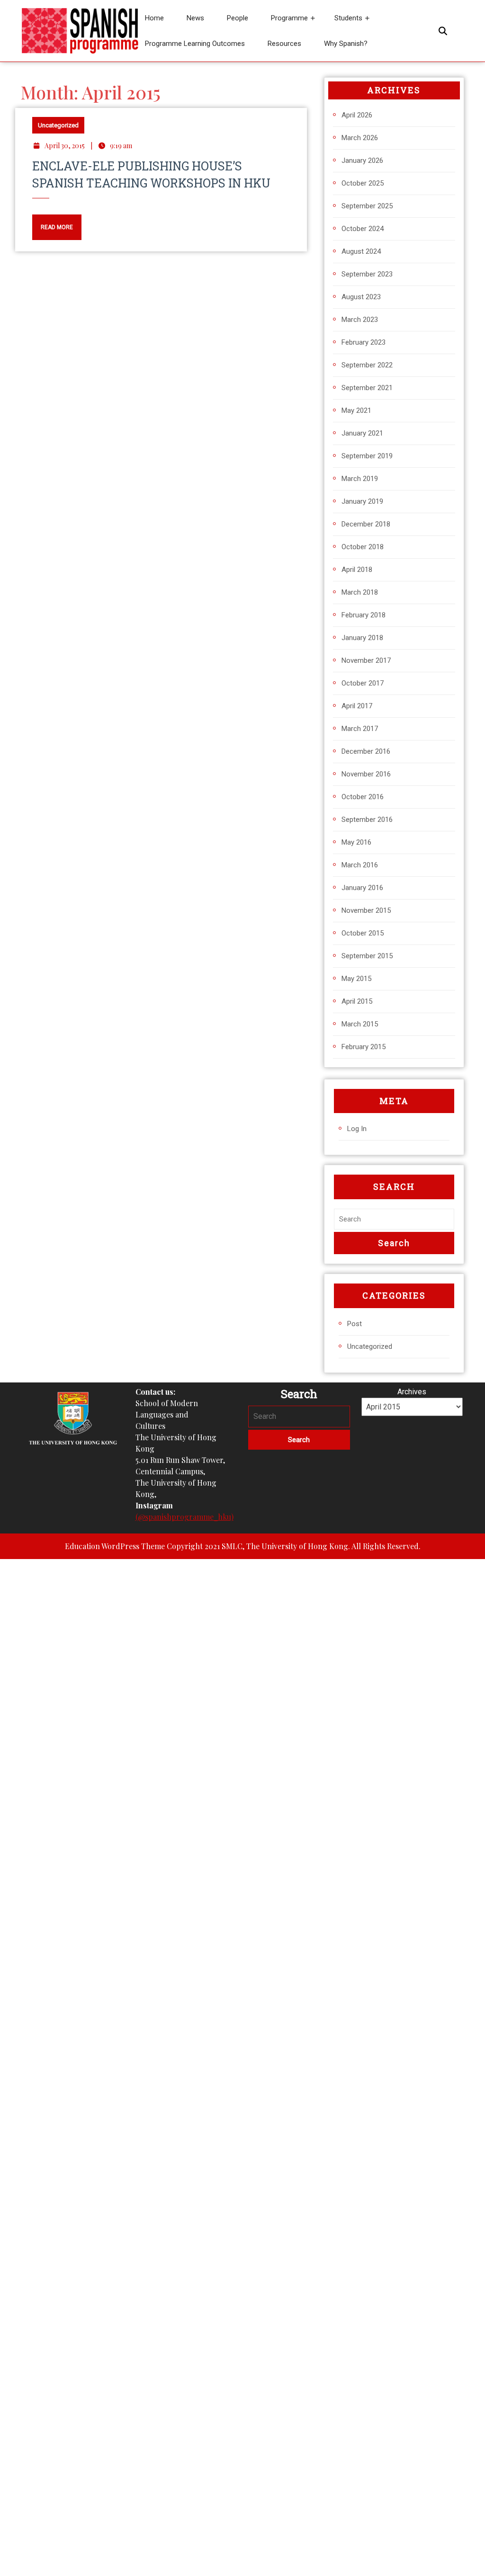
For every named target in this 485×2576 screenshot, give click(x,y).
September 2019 (367, 456)
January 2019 (362, 501)
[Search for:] (394, 1219)
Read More (53, 223)
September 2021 (367, 388)
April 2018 (357, 570)
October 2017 (363, 683)
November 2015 (366, 910)
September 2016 (367, 820)
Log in (357, 1129)
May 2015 (356, 979)
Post (355, 1324)
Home (154, 18)
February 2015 (364, 1047)
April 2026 (357, 115)
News (195, 18)
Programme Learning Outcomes (195, 44)
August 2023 (361, 297)
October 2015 (363, 933)
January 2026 (362, 160)
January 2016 (362, 888)
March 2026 (360, 138)
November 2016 (366, 774)
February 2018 (364, 615)
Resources (284, 44)
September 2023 (367, 274)
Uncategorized (58, 125)
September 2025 (367, 206)
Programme (289, 18)
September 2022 (367, 365)
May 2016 (356, 842)
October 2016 (363, 797)
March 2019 (360, 479)
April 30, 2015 (65, 146)
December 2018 (366, 524)
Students (348, 18)
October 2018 (363, 547)
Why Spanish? (346, 44)
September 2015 (367, 956)
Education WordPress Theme (115, 1546)
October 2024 (363, 229)
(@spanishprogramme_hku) (184, 1517)
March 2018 (360, 592)
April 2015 (357, 1001)
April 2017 (357, 706)
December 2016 (366, 751)
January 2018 (362, 638)
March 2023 (360, 320)
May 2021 (356, 410)
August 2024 (361, 251)
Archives (412, 1392)
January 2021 (362, 433)
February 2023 (364, 342)
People (238, 18)
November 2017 (366, 660)
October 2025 (363, 183)
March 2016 (360, 865)
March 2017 (360, 729)
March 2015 (360, 1024)
